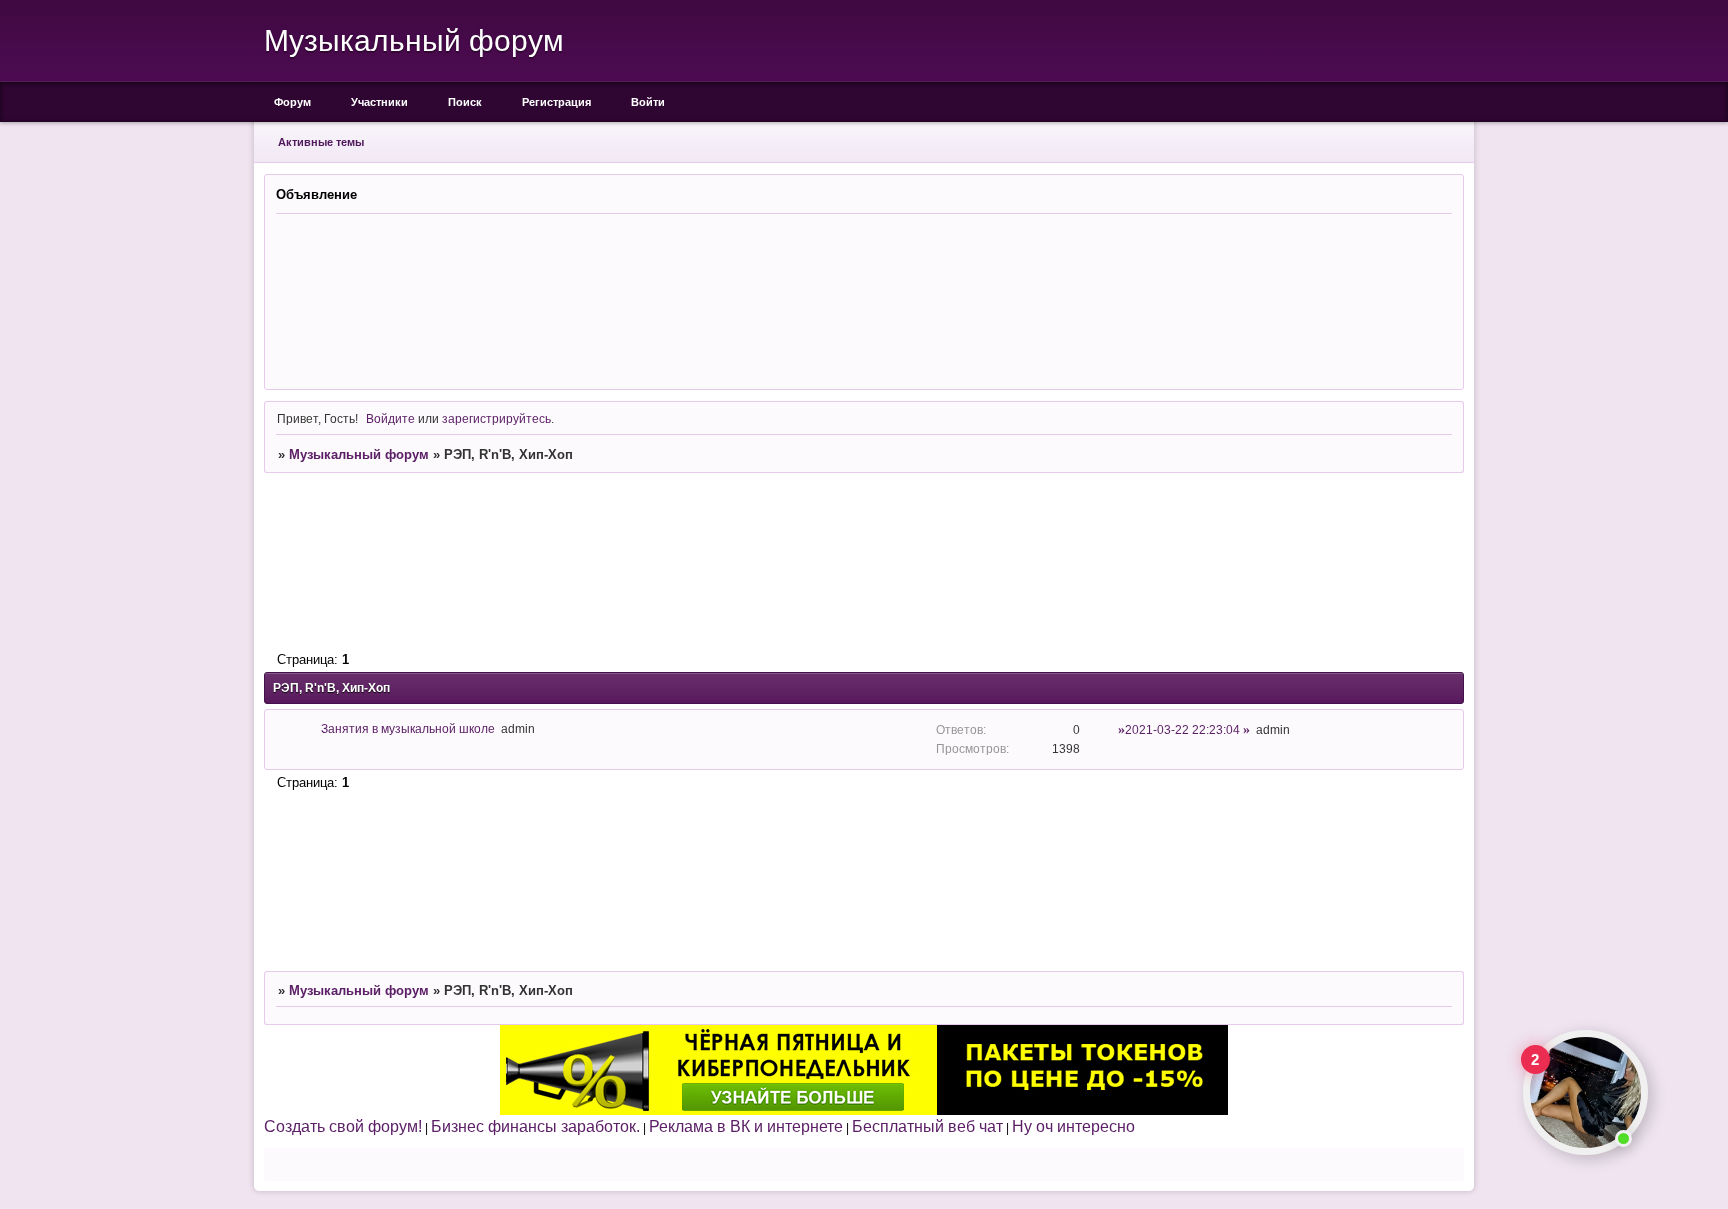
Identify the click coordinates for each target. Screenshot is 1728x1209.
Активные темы (321, 142)
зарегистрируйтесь (496, 418)
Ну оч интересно (1073, 1126)
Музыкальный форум (359, 454)
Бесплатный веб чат (927, 1126)
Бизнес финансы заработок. (535, 1126)
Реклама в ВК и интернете (746, 1126)
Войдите (390, 418)
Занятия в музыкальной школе (408, 728)
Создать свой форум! (343, 1126)
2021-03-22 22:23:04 (1182, 729)
